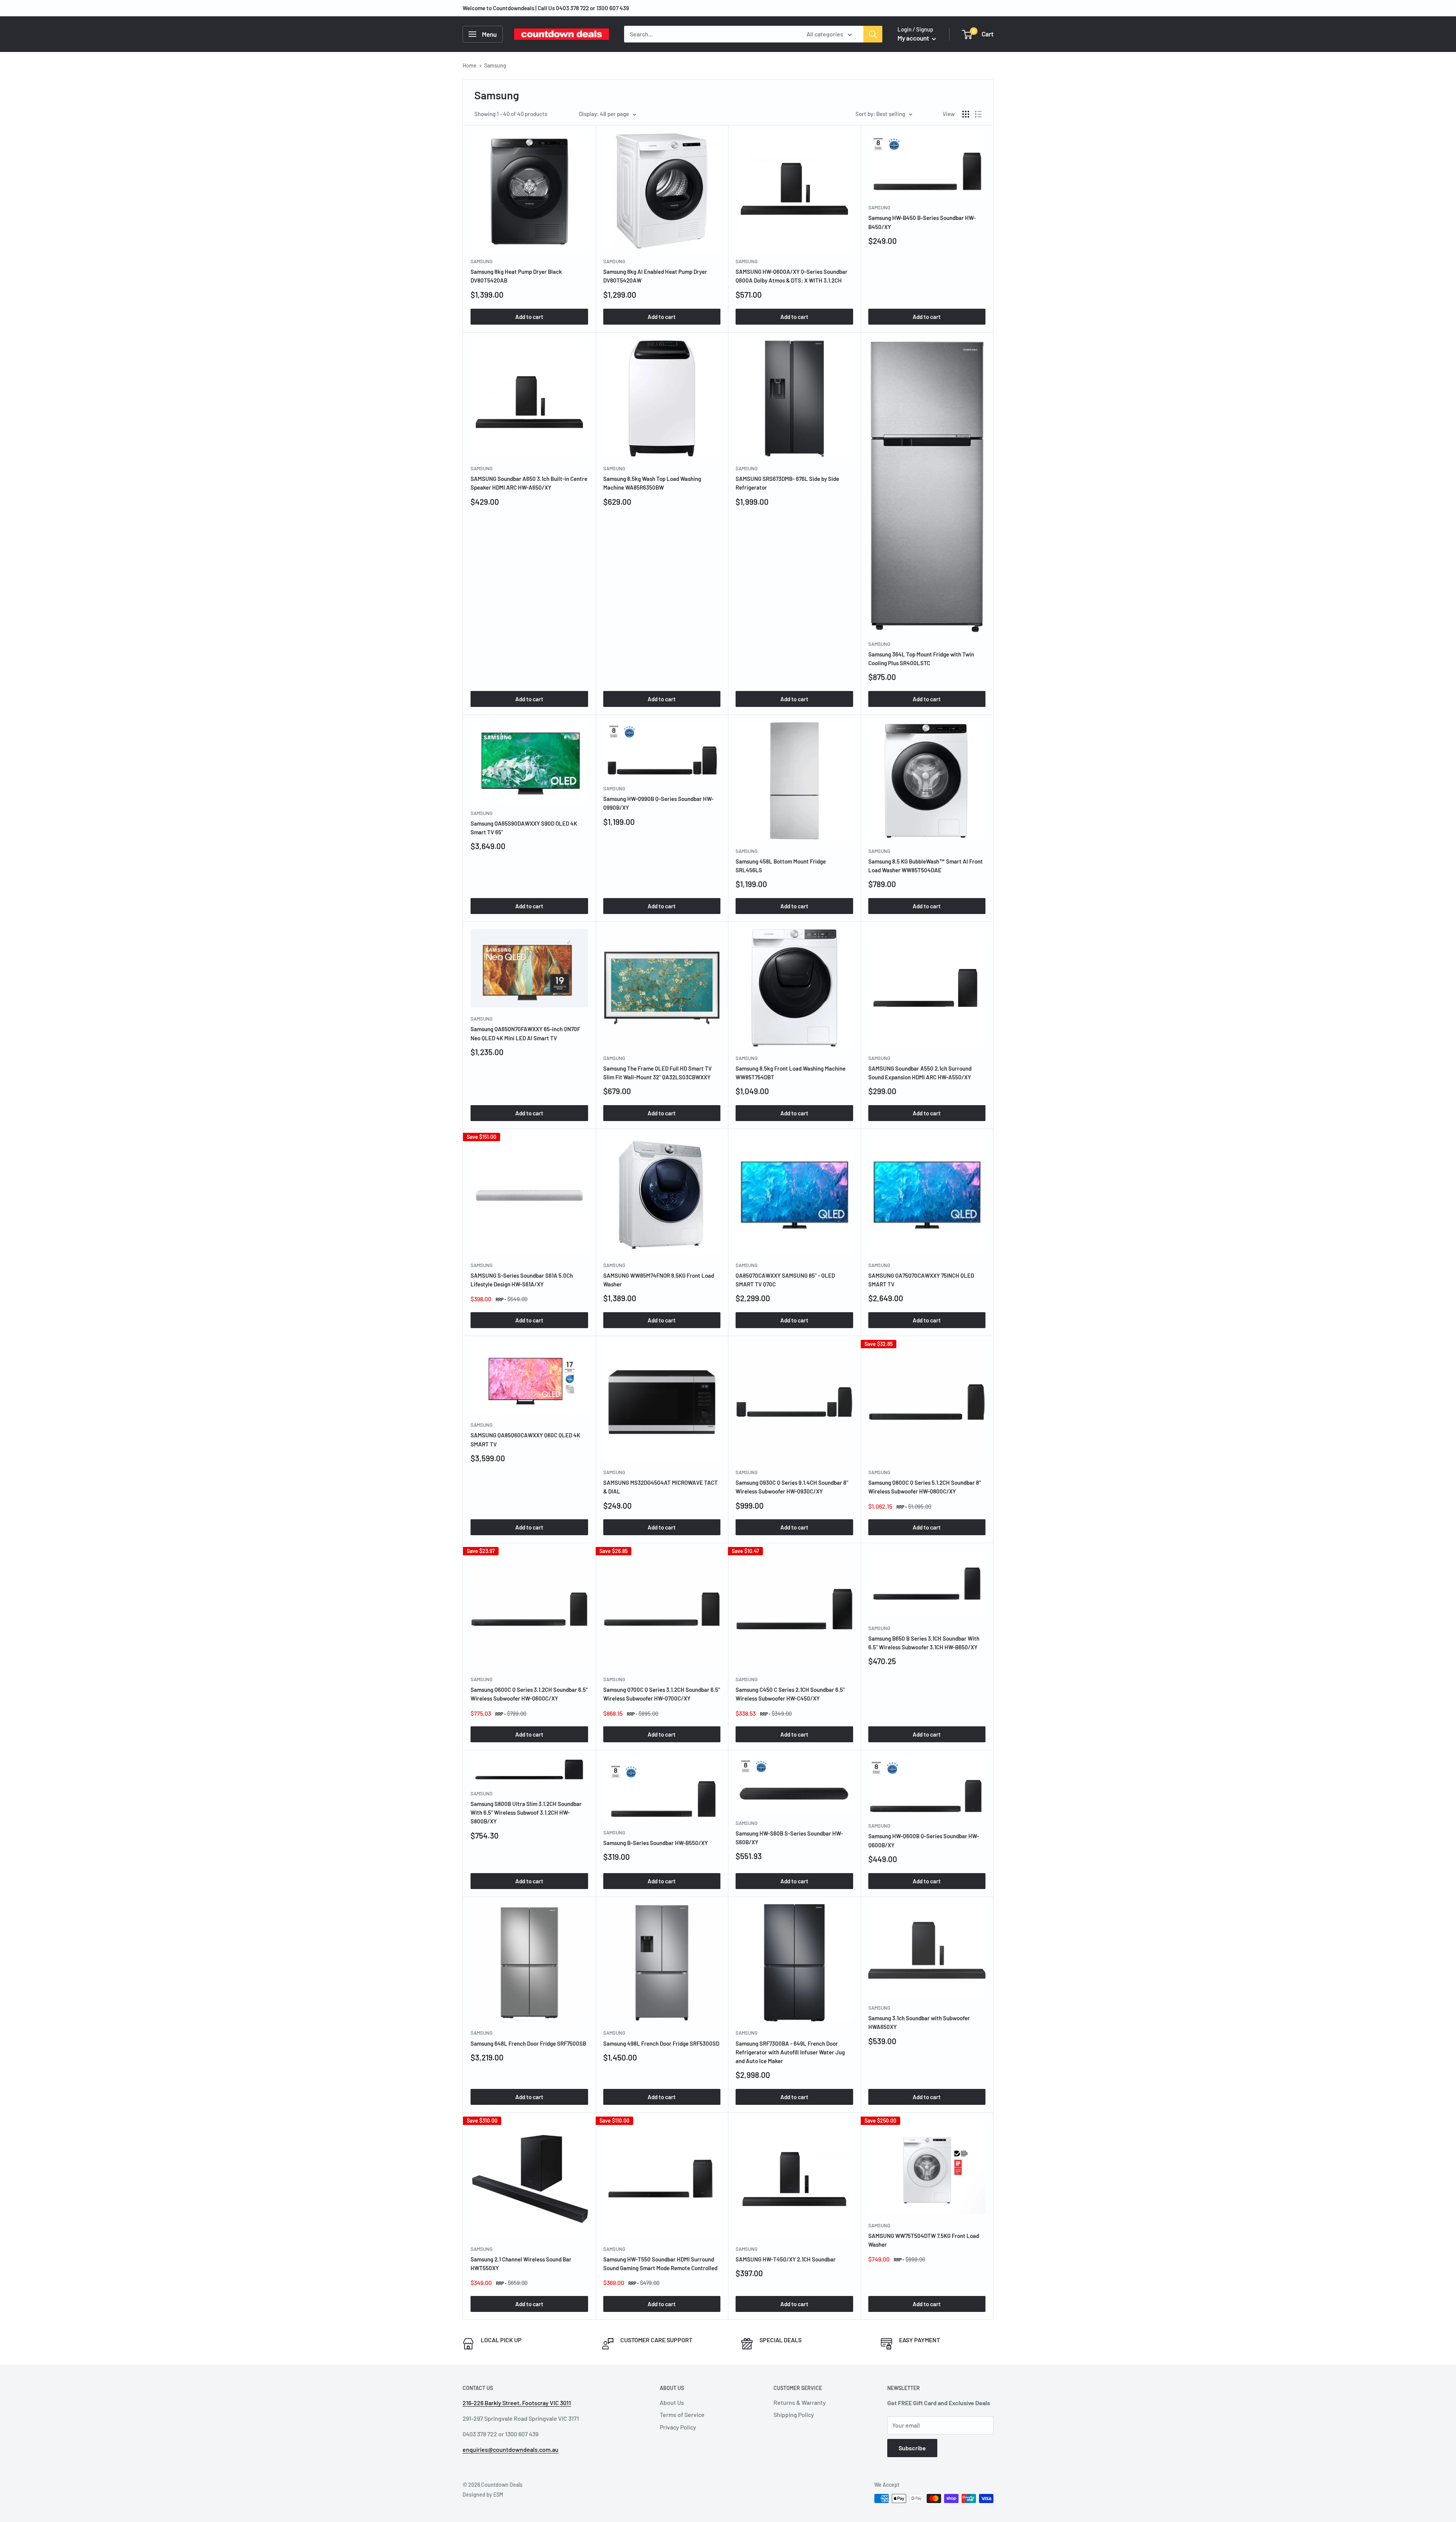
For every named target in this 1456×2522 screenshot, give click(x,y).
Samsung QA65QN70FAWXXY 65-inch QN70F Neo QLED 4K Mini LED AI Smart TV (525, 1033)
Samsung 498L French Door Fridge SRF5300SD (661, 2043)
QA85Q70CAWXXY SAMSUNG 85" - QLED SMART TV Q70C (785, 1280)
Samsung (482, 261)
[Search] (873, 34)
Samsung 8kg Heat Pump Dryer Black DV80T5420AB (516, 276)
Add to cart (529, 317)
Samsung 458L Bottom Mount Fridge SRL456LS (781, 866)
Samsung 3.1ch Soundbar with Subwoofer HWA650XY (919, 2022)
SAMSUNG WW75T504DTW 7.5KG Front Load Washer (924, 2240)
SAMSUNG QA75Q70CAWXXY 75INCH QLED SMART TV (921, 1280)
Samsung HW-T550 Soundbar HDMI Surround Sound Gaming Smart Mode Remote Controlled (660, 2264)
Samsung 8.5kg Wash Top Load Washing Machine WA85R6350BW (652, 483)
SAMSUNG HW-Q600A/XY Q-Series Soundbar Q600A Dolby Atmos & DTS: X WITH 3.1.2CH (792, 276)
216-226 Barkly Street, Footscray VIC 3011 (517, 2403)
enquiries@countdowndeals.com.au (511, 2449)
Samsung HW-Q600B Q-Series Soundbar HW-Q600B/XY (924, 1840)
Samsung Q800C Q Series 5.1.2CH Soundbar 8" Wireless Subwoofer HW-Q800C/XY (925, 1487)
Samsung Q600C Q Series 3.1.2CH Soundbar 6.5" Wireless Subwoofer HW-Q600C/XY (529, 1694)
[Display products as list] (978, 114)
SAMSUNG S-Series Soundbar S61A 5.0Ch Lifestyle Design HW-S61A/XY (522, 1280)
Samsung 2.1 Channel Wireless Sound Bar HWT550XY (521, 2264)
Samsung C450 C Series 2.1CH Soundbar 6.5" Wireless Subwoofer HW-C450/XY (790, 1694)
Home (470, 65)
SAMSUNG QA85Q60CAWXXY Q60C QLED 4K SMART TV (525, 1439)
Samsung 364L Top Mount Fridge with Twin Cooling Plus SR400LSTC (921, 659)
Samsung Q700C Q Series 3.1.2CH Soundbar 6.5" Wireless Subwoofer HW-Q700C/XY (662, 1694)
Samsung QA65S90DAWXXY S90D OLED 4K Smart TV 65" (524, 828)
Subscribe (912, 2448)
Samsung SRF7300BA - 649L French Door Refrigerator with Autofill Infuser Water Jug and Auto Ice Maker (790, 2052)
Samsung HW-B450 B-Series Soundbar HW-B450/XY (922, 222)
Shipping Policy (794, 2414)
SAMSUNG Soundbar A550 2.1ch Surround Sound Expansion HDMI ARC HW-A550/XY (920, 1073)
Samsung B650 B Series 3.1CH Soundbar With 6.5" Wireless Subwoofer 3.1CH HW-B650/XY (924, 1643)
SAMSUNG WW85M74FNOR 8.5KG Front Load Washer (659, 1280)
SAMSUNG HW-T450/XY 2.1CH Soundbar (786, 2259)
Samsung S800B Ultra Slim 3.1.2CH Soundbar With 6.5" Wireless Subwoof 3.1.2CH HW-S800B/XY (526, 1813)
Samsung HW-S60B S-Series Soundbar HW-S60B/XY (789, 1838)
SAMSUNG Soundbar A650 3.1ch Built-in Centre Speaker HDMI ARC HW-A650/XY (529, 483)
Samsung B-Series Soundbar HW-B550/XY (656, 1843)
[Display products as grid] (966, 114)
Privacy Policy (678, 2427)
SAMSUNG (747, 1265)
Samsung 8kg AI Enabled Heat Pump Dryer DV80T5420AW (655, 276)
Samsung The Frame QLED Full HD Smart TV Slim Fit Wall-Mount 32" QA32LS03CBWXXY (657, 1073)
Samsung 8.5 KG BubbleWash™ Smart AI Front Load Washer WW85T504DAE (926, 866)
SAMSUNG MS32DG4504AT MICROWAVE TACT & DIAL (661, 1487)
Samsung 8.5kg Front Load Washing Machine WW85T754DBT (791, 1073)
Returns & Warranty (800, 2402)
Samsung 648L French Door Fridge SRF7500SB (528, 2043)
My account (914, 38)
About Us (672, 2402)
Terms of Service (682, 2414)
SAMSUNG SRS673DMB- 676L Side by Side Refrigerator (787, 483)
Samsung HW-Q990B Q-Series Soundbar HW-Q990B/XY (658, 803)
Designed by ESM (483, 2495)
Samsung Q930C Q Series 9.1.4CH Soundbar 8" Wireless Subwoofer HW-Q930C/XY (792, 1487)
